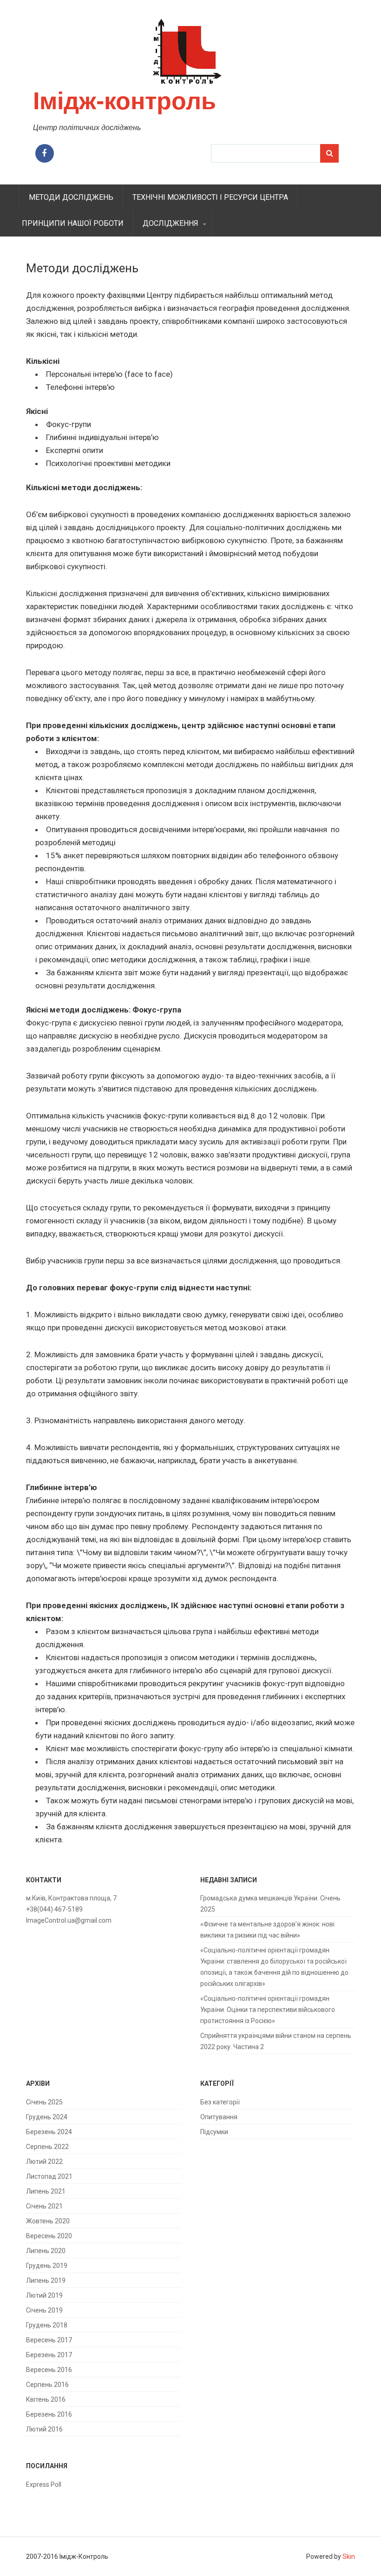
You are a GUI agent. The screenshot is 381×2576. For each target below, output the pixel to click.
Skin (349, 2556)
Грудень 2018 (47, 2325)
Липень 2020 (46, 2251)
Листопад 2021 (49, 2176)
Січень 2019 (44, 2310)
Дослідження (171, 223)
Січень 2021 (44, 2206)
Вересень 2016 (49, 2370)
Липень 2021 (46, 2191)
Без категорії (220, 2102)
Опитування (219, 2117)
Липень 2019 (46, 2280)
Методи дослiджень (71, 197)
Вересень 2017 (49, 2340)
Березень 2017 (49, 2355)
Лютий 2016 (44, 2429)
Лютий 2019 (44, 2295)
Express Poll (44, 2484)
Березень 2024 (49, 2132)
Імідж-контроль (125, 101)
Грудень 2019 (47, 2266)
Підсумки (214, 2132)
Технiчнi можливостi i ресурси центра (210, 197)
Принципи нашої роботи (73, 223)
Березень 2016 (49, 2414)
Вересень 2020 (49, 2236)
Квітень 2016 (46, 2399)
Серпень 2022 (47, 2147)
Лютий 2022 (44, 2162)
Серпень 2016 (47, 2385)
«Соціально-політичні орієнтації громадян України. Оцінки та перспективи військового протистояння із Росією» (268, 2010)
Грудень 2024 (47, 2117)
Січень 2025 (44, 2102)
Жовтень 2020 (48, 2221)
